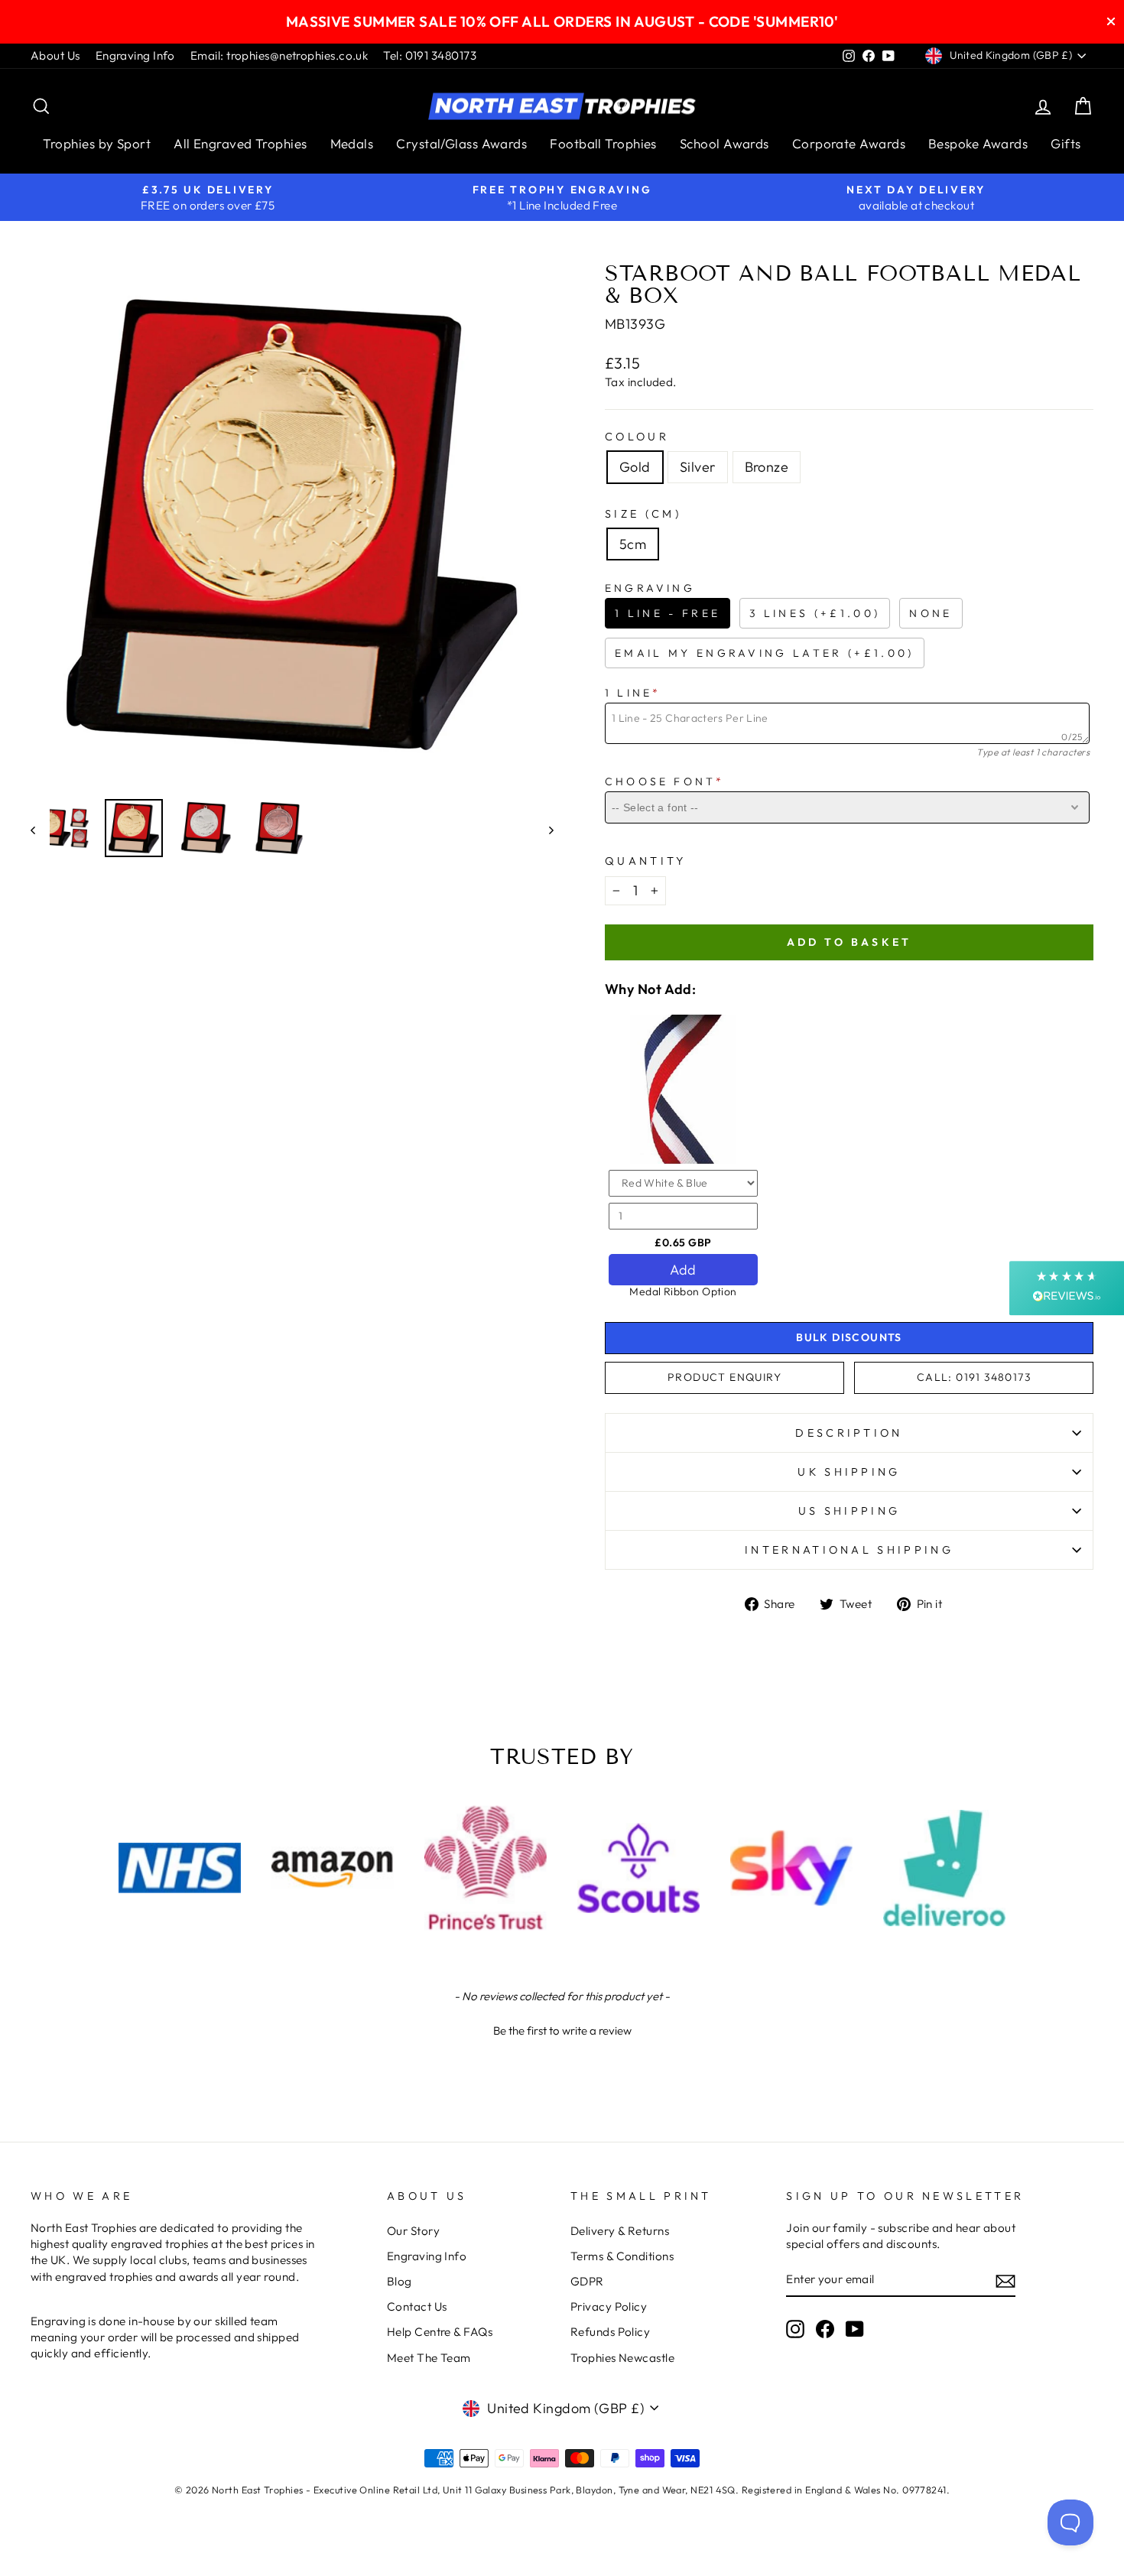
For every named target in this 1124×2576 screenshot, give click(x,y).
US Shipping (849, 1511)
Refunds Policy (610, 2332)
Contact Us (417, 2306)
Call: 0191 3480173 (974, 1377)
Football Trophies (603, 143)
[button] (562, 2029)
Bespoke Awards (978, 143)
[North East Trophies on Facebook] (825, 2329)
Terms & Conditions (622, 2256)
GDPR (587, 2281)
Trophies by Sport (97, 143)
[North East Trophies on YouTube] (855, 2329)
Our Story (413, 2231)
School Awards (724, 143)
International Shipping (849, 1550)
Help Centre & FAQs (440, 2332)
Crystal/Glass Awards (461, 143)
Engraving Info (135, 55)
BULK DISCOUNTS (849, 1337)
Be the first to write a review (562, 2030)
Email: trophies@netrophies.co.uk (279, 55)
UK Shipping (849, 1472)
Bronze (767, 467)
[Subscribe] (1005, 2280)
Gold (635, 467)
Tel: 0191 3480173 (430, 55)
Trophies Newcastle (622, 2358)
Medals (352, 143)
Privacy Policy (609, 2306)
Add (683, 1270)
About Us (55, 55)
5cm (633, 544)
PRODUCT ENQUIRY (724, 1377)
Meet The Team (429, 2358)
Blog (400, 2281)
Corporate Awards (849, 143)
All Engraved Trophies (240, 143)
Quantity (646, 861)
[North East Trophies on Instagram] (795, 2329)
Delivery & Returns (620, 2231)
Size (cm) (643, 514)
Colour (637, 437)
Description (849, 1433)
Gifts (1066, 143)
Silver (698, 467)
